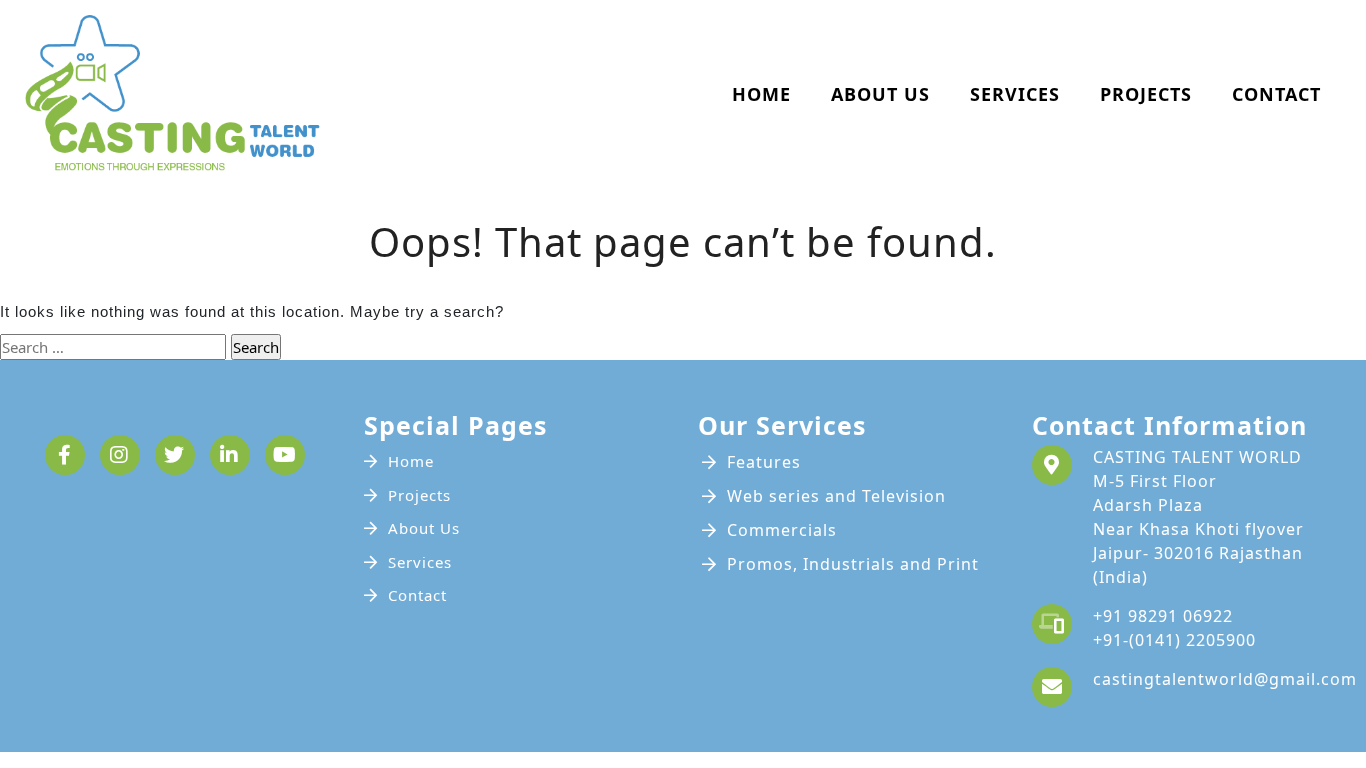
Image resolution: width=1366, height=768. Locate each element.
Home (761, 94)
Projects (1146, 94)
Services (1015, 94)
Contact (1276, 94)
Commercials (782, 530)
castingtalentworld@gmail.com (1225, 679)
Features (764, 462)
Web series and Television (836, 496)
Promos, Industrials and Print (853, 564)
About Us (880, 94)
